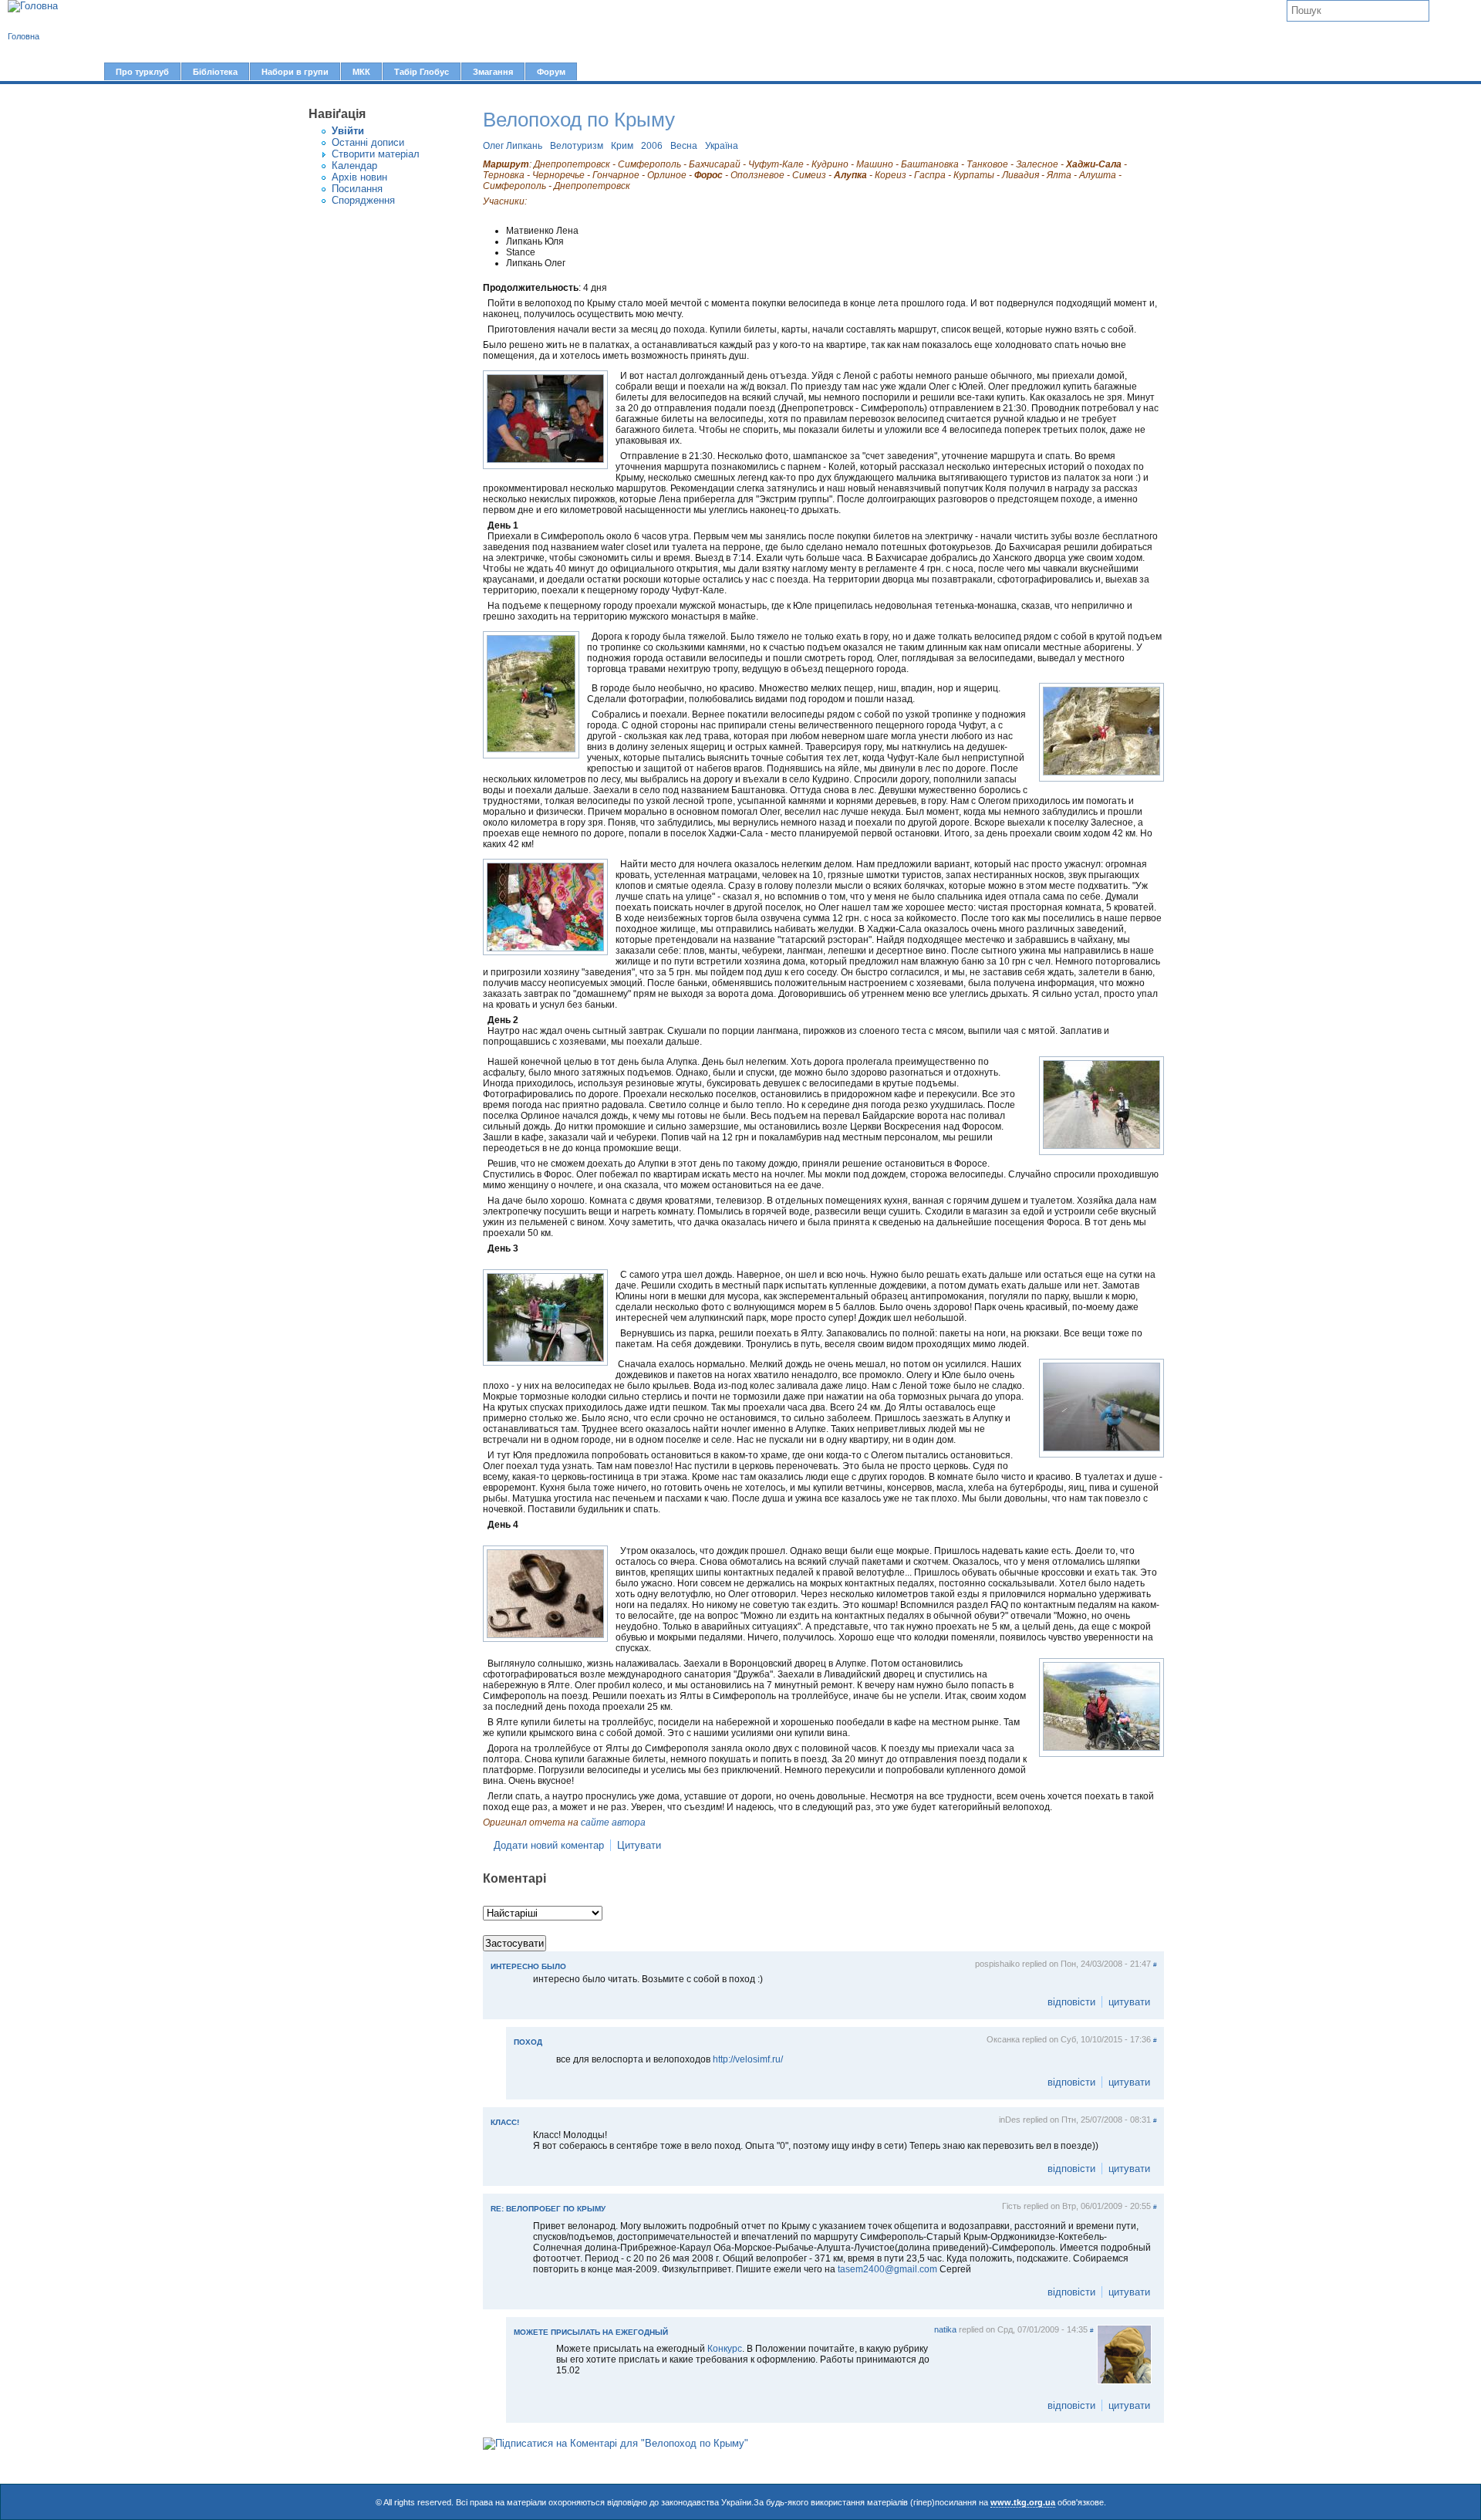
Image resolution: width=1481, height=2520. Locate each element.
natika (945, 2329)
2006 (652, 146)
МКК (361, 72)
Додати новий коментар (549, 1845)
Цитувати (639, 1845)
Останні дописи (368, 142)
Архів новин (359, 177)
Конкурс (725, 2349)
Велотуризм (577, 146)
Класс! (505, 2122)
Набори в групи (295, 72)
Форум (551, 72)
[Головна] (33, 6)
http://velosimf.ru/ (748, 2059)
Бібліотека (215, 72)
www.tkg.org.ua (1023, 2502)
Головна (24, 36)
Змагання (493, 72)
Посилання (357, 189)
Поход (528, 2042)
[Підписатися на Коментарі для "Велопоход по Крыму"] (616, 2443)
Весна (684, 146)
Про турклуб (142, 72)
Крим (622, 146)
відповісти (1071, 2002)
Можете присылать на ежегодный (591, 2332)
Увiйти (348, 131)
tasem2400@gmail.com (887, 2269)
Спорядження (363, 200)
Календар (354, 166)
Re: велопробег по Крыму (548, 2209)
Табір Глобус (422, 72)
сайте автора (613, 1822)
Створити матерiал (376, 154)
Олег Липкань (513, 146)
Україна (722, 146)
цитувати (1129, 2002)
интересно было (528, 1966)
